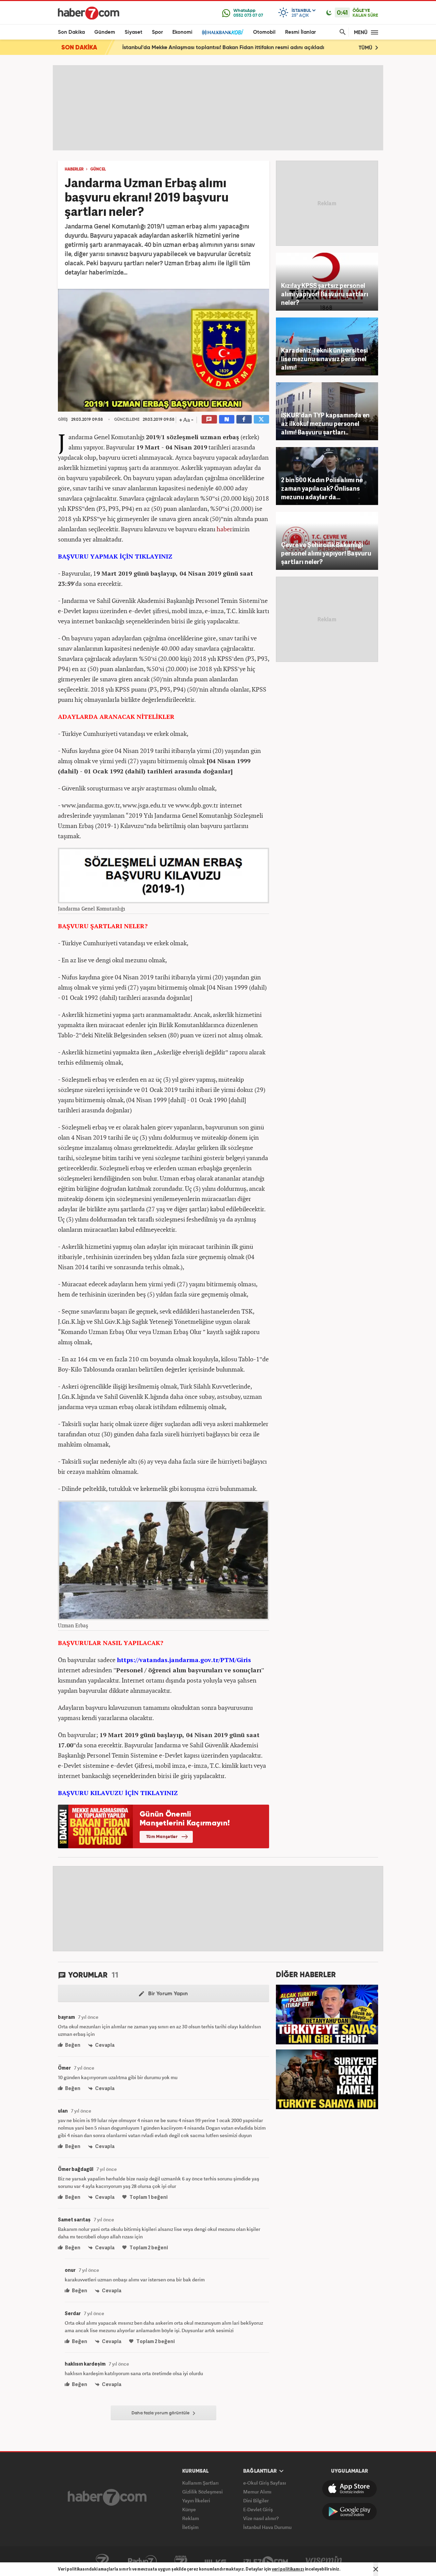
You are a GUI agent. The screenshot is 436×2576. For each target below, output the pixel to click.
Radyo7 (142, 2561)
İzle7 (266, 2561)
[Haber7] (89, 13)
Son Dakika (71, 32)
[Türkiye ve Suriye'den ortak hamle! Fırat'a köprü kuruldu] (327, 2078)
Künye (189, 2509)
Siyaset (134, 32)
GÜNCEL (98, 169)
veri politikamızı (288, 2569)
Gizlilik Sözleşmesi (203, 2492)
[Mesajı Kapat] (376, 2569)
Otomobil (264, 32)
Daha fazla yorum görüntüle (161, 2413)
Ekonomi (182, 32)
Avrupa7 (181, 2561)
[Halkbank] (223, 32)
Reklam (191, 2518)
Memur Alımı (257, 2492)
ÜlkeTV (215, 2561)
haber (224, 529)
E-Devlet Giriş (258, 2509)
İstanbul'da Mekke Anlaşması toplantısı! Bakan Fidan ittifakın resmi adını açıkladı (223, 48)
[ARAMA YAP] (341, 32)
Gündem (105, 32)
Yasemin (324, 2561)
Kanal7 (102, 2561)
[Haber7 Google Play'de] (349, 2512)
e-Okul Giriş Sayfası (265, 2483)
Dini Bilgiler (256, 2500)
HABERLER (74, 169)
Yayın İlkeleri (196, 2500)
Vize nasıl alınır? (261, 2518)
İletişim (190, 2527)
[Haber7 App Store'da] (349, 2489)
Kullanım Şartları (200, 2483)
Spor (157, 32)
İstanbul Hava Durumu (267, 2527)
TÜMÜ (366, 48)
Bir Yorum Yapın (167, 1994)
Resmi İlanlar (300, 32)
